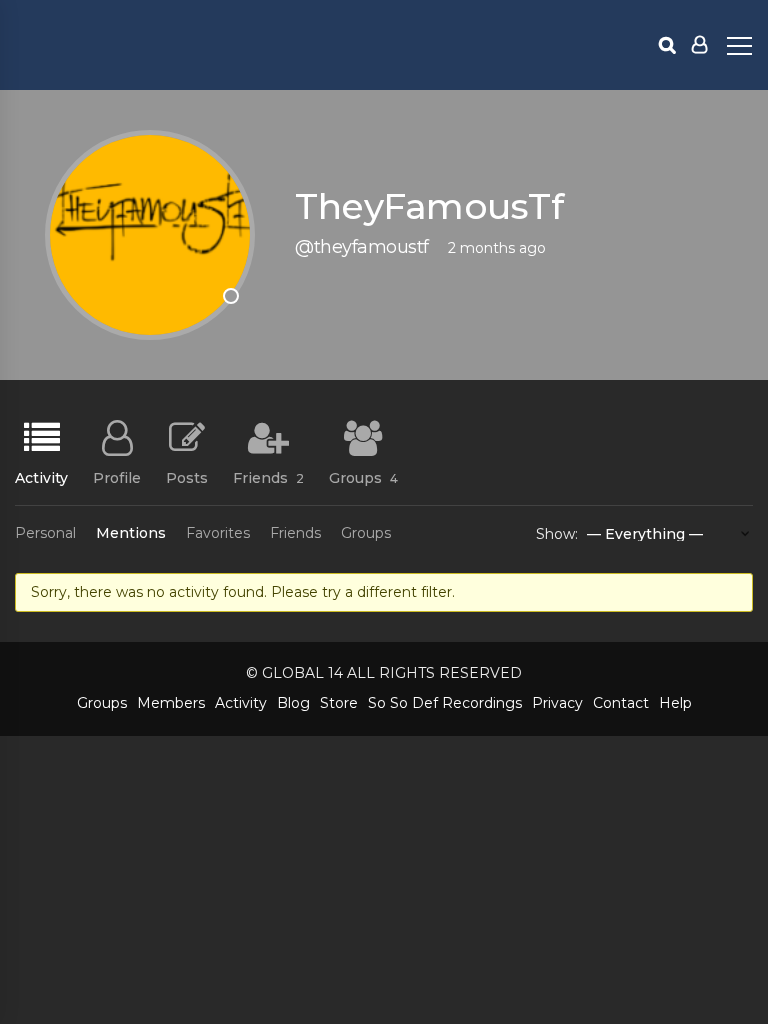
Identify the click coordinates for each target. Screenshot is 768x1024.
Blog (293, 703)
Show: (557, 534)
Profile (117, 477)
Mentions (131, 533)
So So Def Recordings (445, 703)
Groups (363, 477)
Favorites (218, 533)
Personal (45, 533)
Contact (621, 703)
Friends (268, 477)
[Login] (699, 45)
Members (171, 703)
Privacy (557, 703)
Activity (41, 477)
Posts (187, 477)
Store (339, 703)
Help (675, 703)
